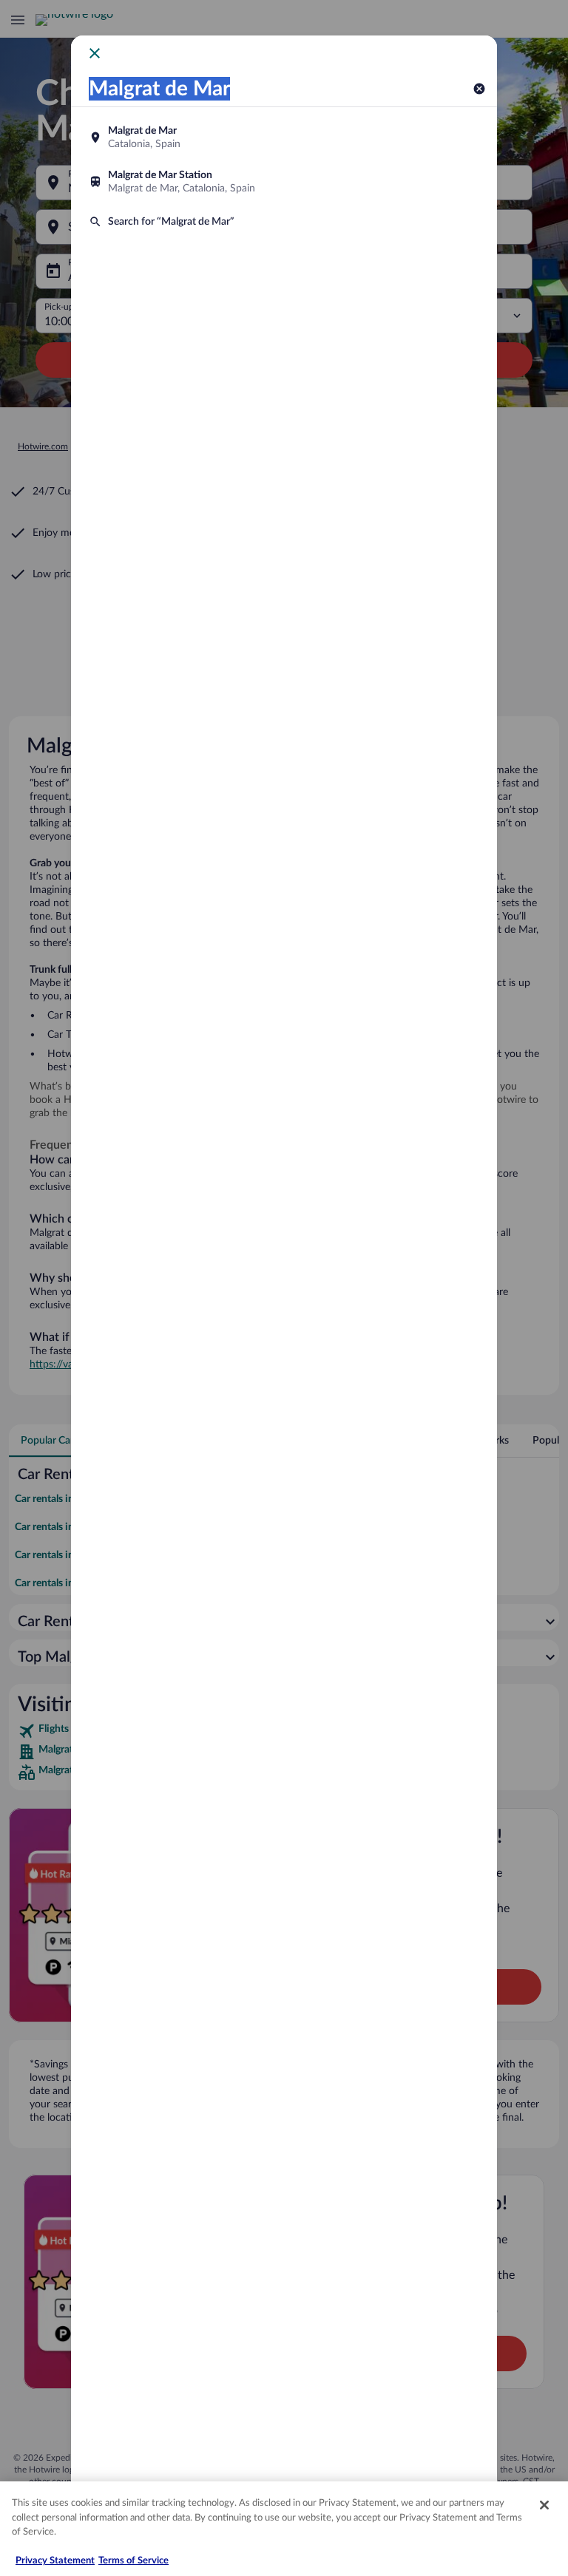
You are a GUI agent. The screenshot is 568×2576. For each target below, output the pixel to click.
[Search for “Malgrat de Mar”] (284, 222)
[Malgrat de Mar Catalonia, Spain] (284, 137)
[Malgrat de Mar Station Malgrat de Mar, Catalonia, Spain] (284, 182)
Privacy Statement (55, 2561)
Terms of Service (133, 2561)
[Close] (544, 2505)
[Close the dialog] (95, 53)
